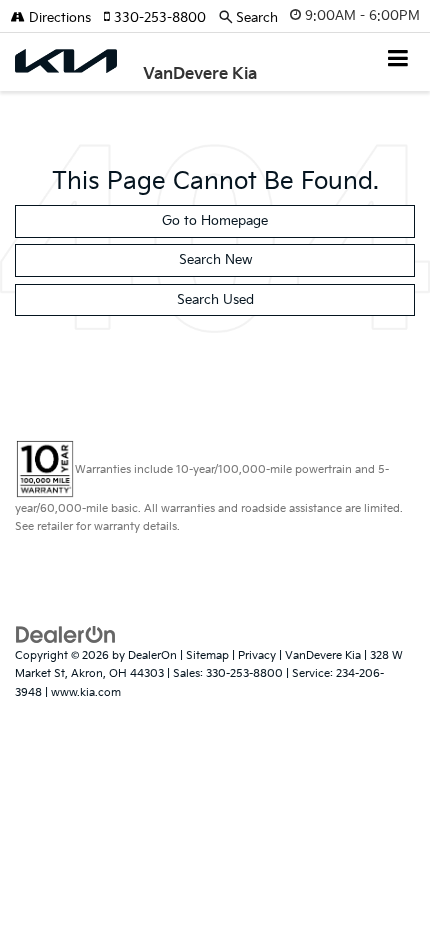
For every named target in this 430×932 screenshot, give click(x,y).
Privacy (257, 655)
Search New (215, 260)
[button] (161, 18)
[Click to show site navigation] (398, 60)
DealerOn (152, 655)
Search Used (215, 300)
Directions (58, 18)
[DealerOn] (66, 634)
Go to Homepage (215, 221)
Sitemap (207, 655)
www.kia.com (86, 692)
